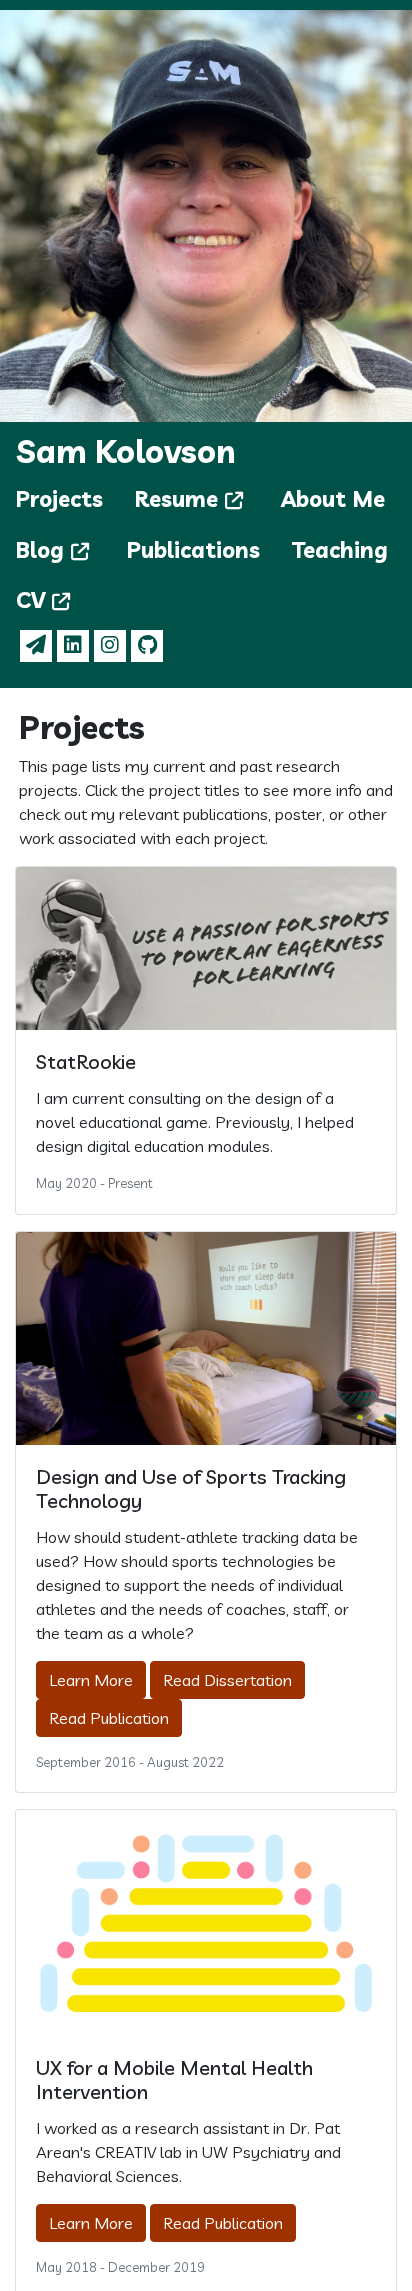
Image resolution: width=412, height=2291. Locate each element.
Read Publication (109, 1718)
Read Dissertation (227, 1680)
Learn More (91, 1680)
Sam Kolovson (126, 451)
